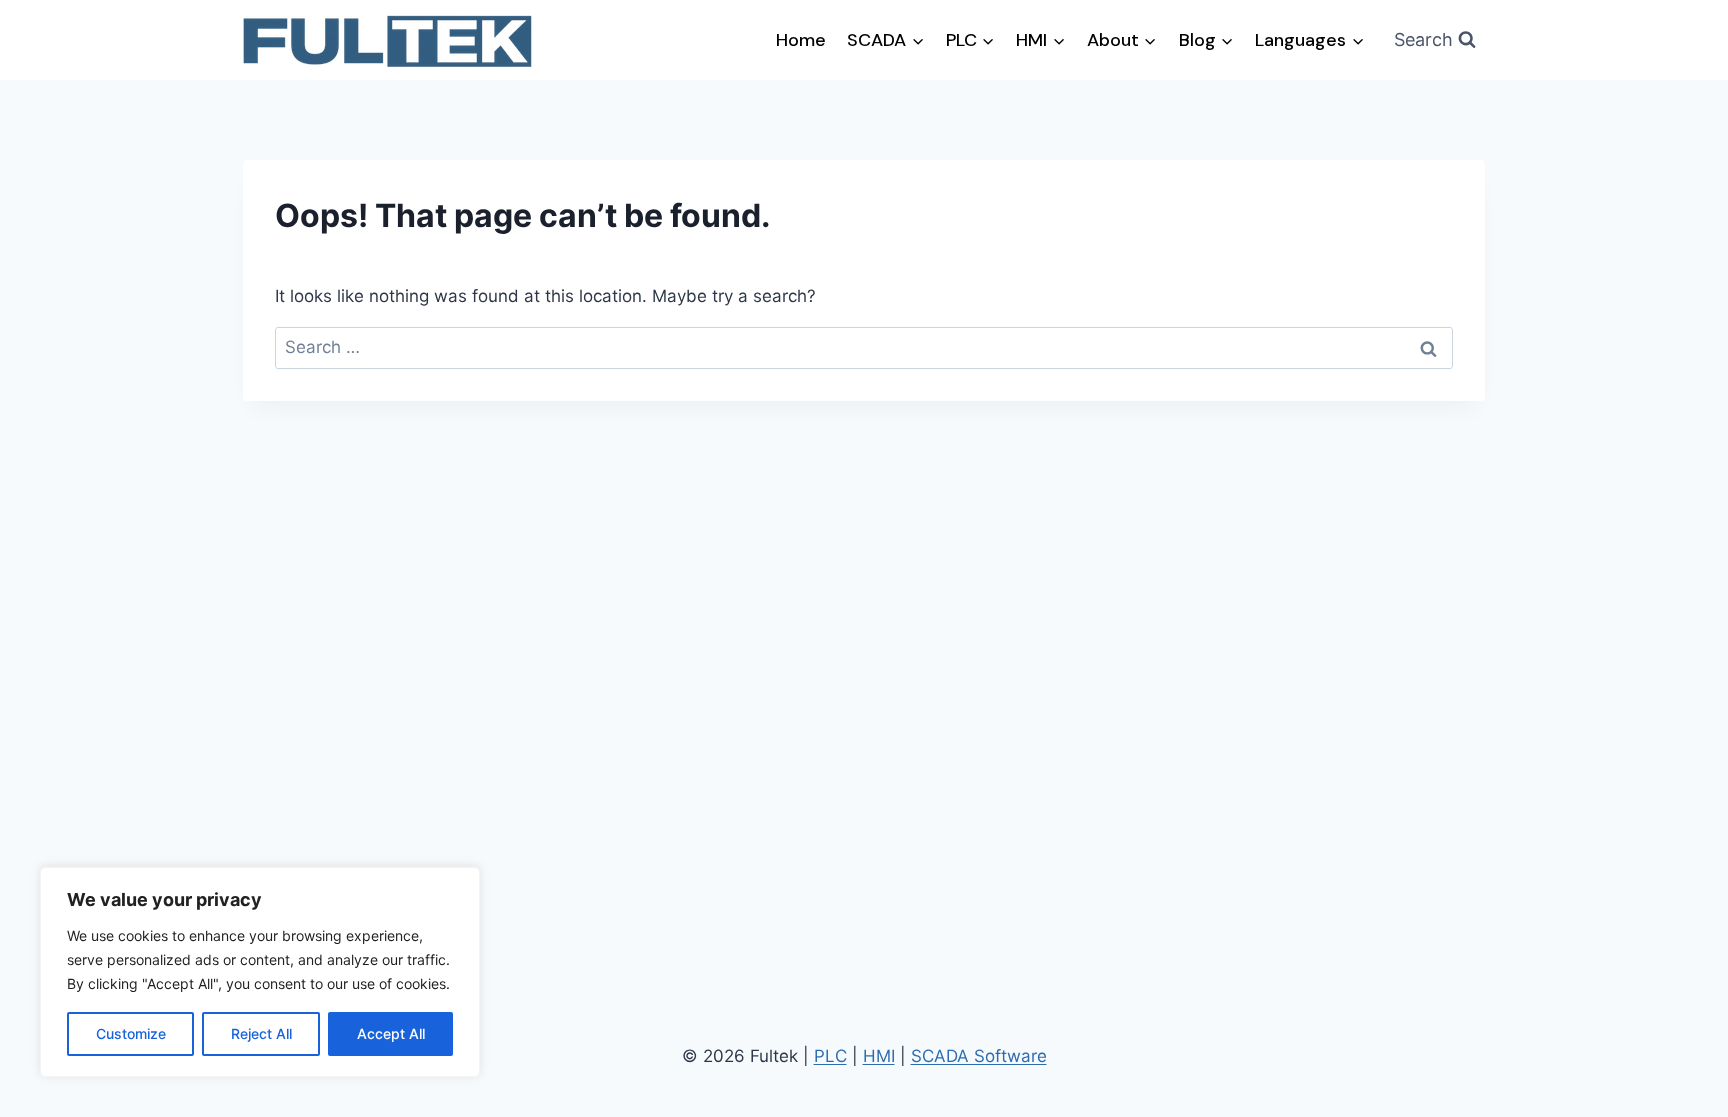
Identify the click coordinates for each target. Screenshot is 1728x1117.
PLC (830, 1056)
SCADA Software (979, 1056)
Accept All (391, 1033)
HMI (879, 1056)
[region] (260, 972)
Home (801, 40)
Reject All (261, 1033)
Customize (131, 1033)
